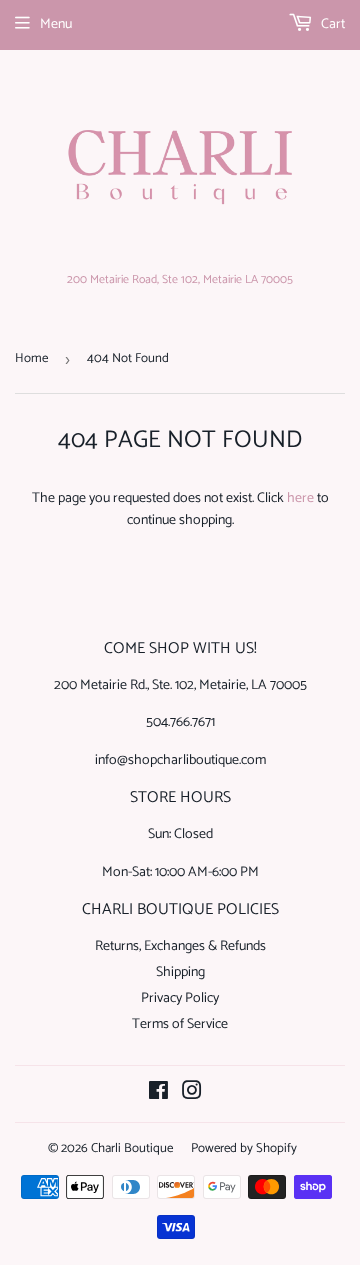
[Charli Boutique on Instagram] (192, 1094)
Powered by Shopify (244, 1148)
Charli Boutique (132, 1148)
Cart (331, 24)
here (300, 498)
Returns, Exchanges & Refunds (180, 946)
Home (31, 358)
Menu (56, 24)
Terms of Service (180, 1024)
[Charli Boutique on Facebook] (158, 1094)
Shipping (180, 972)
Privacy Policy (180, 998)
